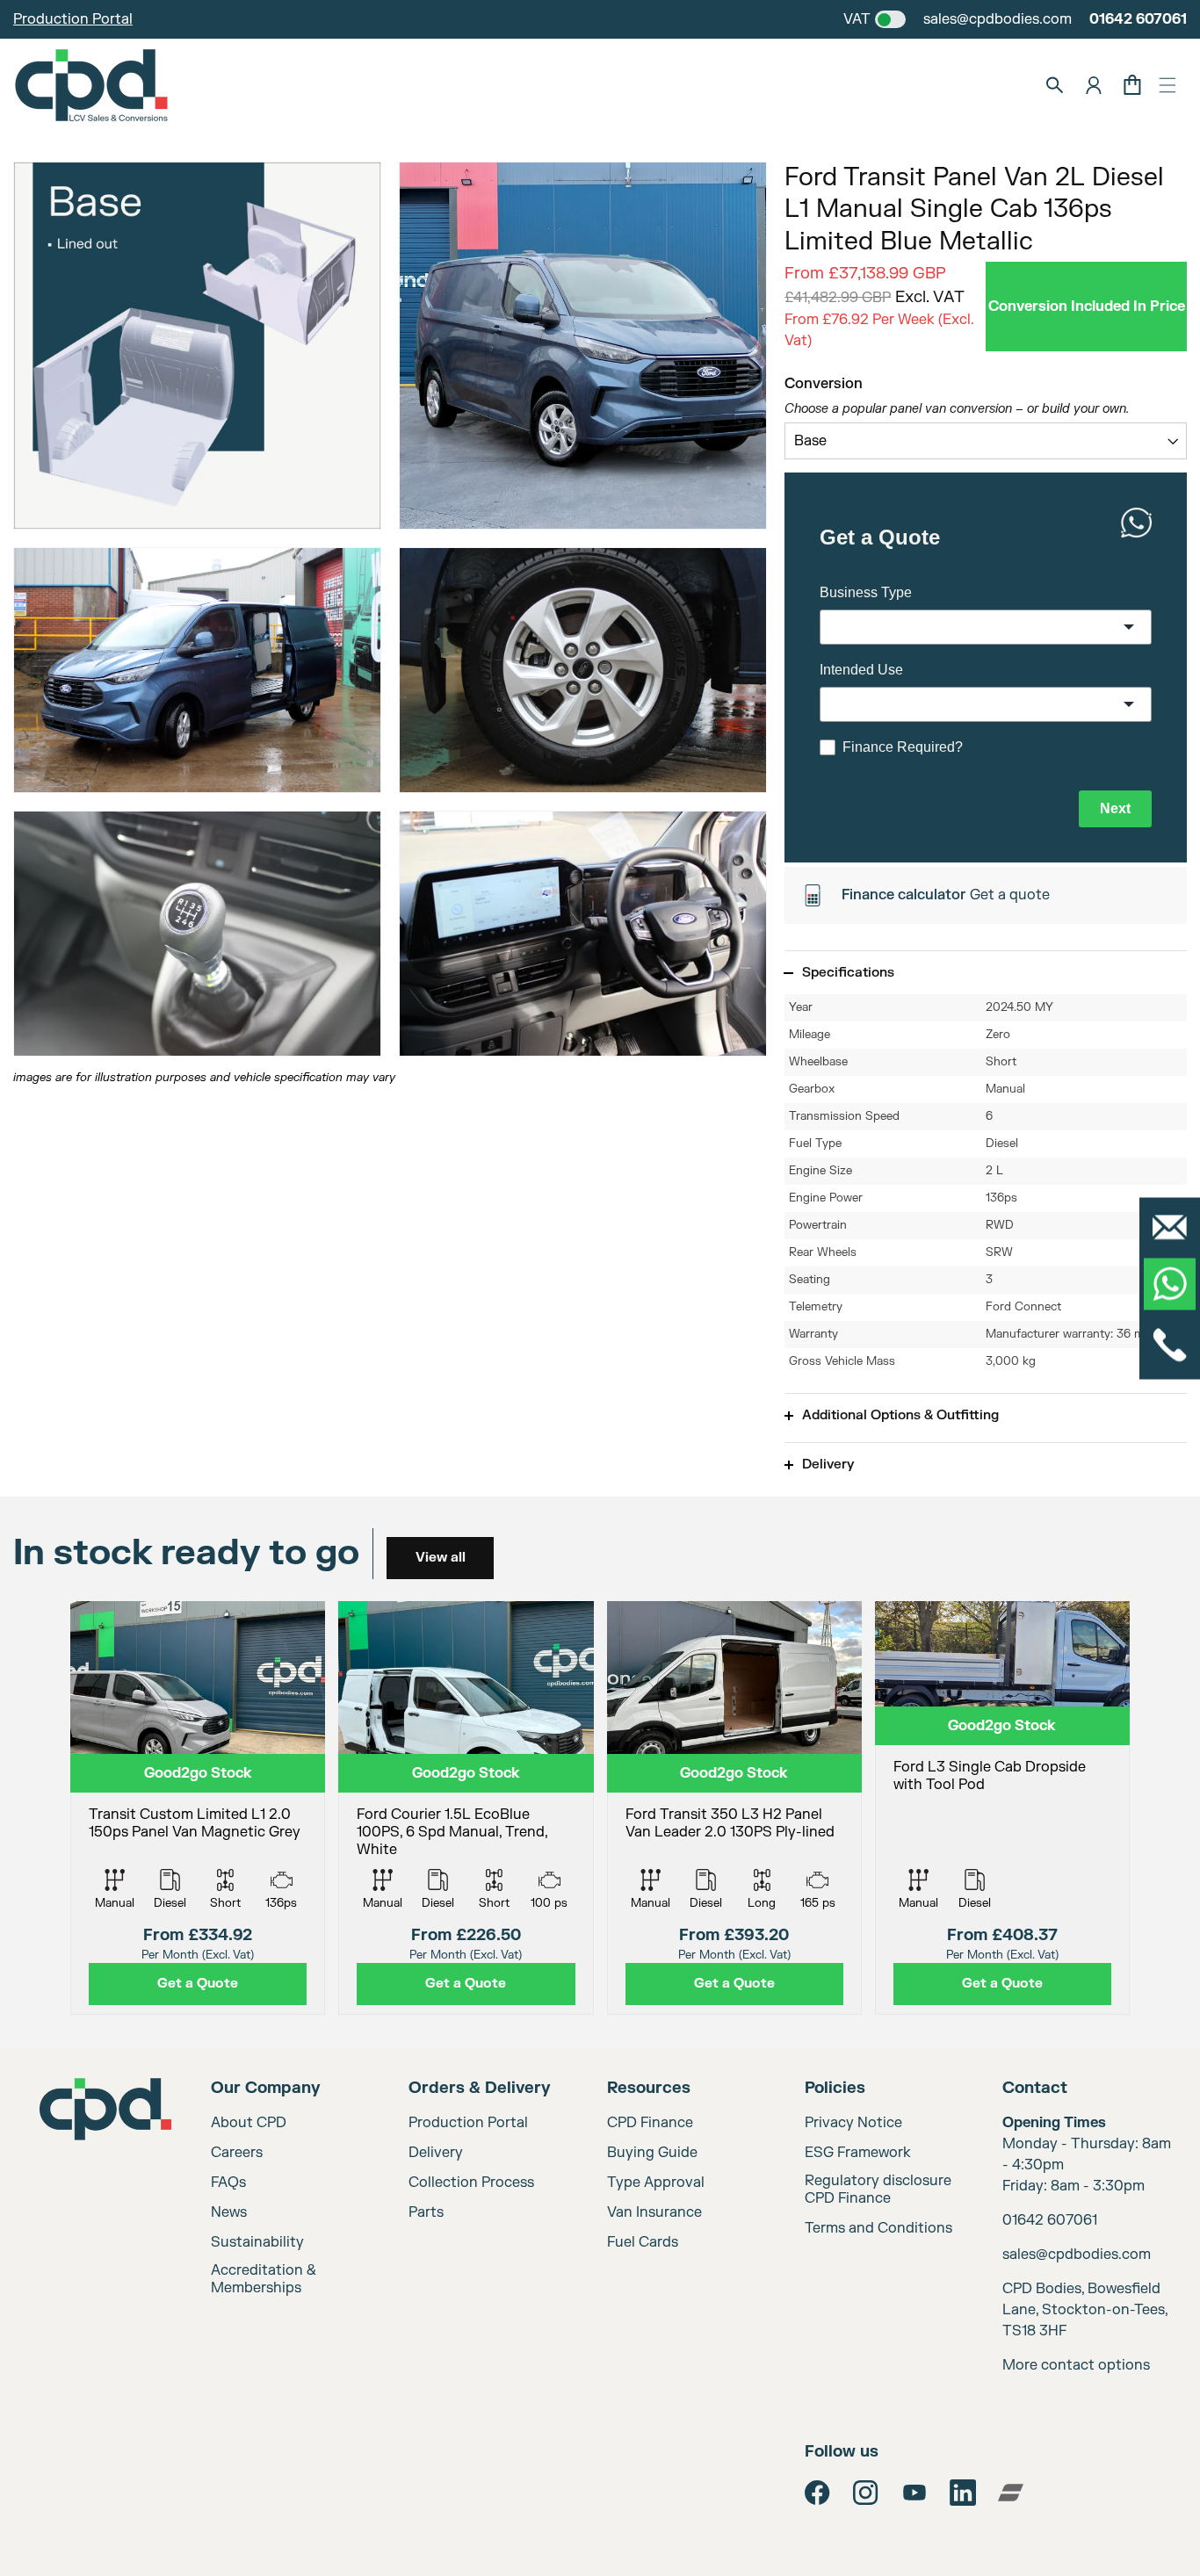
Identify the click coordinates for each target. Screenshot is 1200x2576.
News (229, 2212)
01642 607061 (1138, 19)
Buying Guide (652, 2153)
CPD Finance (650, 2123)
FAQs (228, 2183)
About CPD (249, 2123)
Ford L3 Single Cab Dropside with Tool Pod (990, 1776)
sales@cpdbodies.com (998, 19)
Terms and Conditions (878, 2228)
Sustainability (257, 2242)
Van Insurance (654, 2212)
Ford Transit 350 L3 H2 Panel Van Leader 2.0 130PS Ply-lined (730, 1823)
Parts (426, 2212)
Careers (237, 2153)
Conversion (824, 384)
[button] (1167, 85)
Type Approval (656, 2183)
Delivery (436, 2153)
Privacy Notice (853, 2123)
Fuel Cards (643, 2242)
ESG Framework (858, 2153)
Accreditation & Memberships (264, 2280)
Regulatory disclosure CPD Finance (878, 2190)
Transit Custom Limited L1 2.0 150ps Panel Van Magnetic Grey (195, 1823)
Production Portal (73, 19)
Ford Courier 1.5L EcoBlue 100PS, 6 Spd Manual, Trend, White (452, 1832)
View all (441, 1558)
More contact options (1076, 2365)
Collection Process (471, 2183)
